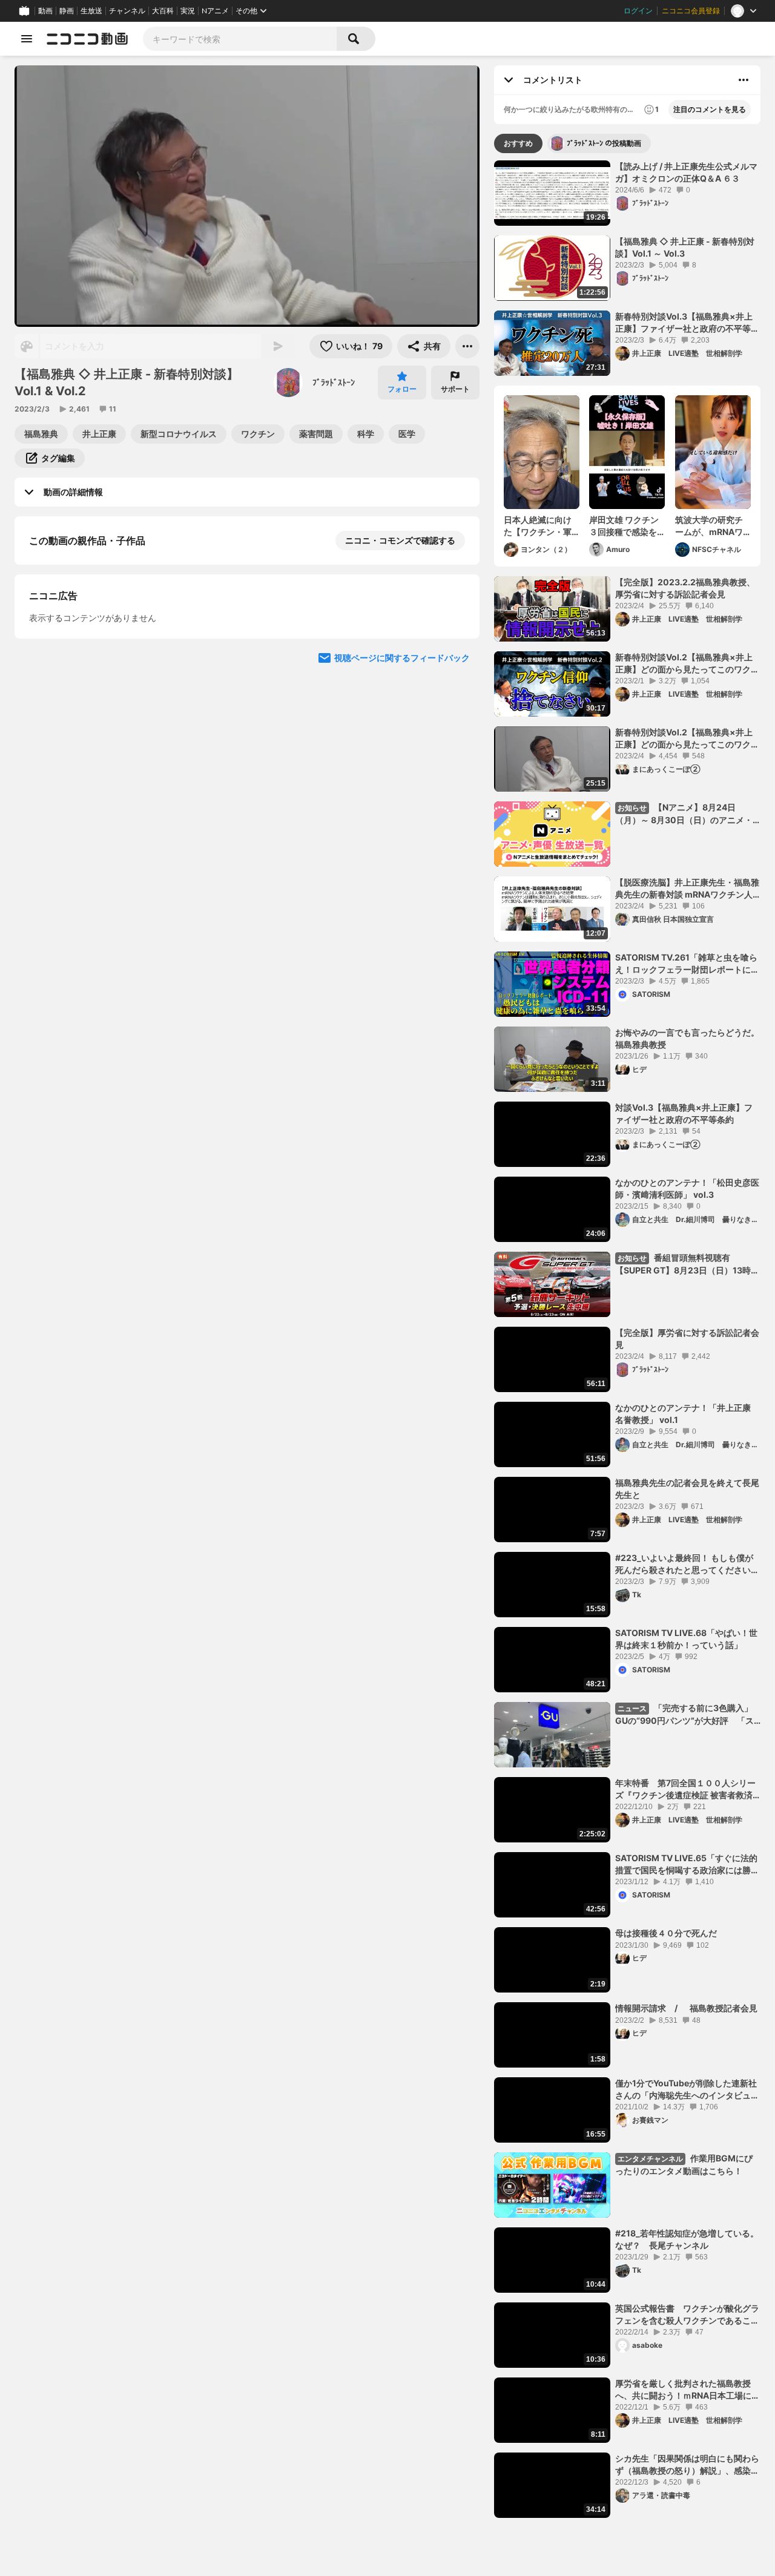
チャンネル (127, 11)
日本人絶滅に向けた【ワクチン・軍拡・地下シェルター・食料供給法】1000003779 (538, 526)
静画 (67, 11)
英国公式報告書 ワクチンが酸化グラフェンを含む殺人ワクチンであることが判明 (687, 2315)
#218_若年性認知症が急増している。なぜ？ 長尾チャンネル (687, 2239)
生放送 (91, 11)
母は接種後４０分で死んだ (666, 1933)
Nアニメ (215, 11)
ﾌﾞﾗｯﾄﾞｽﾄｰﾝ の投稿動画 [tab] (604, 143)
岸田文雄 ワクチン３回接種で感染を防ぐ (624, 526)
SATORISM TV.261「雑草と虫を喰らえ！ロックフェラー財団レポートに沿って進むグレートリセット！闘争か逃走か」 (687, 964)
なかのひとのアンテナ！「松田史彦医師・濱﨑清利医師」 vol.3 (687, 1188)
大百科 (163, 11)
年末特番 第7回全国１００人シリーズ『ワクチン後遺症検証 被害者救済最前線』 (685, 1789)
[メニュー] (467, 346)
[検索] (356, 39)
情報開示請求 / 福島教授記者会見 (686, 2008)
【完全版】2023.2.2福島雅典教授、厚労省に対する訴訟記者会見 (685, 588)
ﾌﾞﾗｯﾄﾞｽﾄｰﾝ (334, 382)
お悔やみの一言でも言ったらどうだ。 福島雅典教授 (688, 1038)
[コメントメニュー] (744, 80)
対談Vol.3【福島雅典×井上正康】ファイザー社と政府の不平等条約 (684, 1113)
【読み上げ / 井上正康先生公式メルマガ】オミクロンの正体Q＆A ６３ (686, 172)
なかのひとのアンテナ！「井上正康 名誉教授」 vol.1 (683, 1414)
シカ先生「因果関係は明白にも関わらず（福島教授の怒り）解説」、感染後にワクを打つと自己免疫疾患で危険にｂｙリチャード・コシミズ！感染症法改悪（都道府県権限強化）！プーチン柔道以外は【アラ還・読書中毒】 (687, 2465)
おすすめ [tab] (518, 143)
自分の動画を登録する (98, 665)
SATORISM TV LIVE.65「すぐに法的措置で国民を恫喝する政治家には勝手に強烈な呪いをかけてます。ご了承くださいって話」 (687, 1864)
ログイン (638, 11)
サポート (455, 389)
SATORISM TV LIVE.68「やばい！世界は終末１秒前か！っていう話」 (686, 1639)
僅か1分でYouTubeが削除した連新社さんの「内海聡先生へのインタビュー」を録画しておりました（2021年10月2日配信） (686, 2089)
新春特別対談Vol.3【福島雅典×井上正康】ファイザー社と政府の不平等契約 (687, 323)
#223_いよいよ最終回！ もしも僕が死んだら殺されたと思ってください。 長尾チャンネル (688, 1564)
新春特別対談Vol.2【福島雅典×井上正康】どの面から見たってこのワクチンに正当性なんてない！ (687, 663)
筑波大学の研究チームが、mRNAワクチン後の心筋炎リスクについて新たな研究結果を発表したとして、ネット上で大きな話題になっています (709, 526)
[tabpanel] (627, 1339)
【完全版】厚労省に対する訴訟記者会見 (687, 1339)
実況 (188, 11)
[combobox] (240, 39)
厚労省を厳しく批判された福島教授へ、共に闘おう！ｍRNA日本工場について (688, 2390)
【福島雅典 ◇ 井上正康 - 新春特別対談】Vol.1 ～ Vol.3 (685, 247)
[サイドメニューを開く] (27, 39)
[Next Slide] (455, 778)
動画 (45, 11)
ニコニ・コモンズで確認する (400, 540)
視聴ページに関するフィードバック (402, 893)
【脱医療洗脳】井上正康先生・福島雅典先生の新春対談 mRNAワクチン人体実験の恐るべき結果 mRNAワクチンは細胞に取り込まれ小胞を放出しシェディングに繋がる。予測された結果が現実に (687, 889)
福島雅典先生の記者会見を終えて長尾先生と (687, 1489)
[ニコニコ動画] (87, 39)
